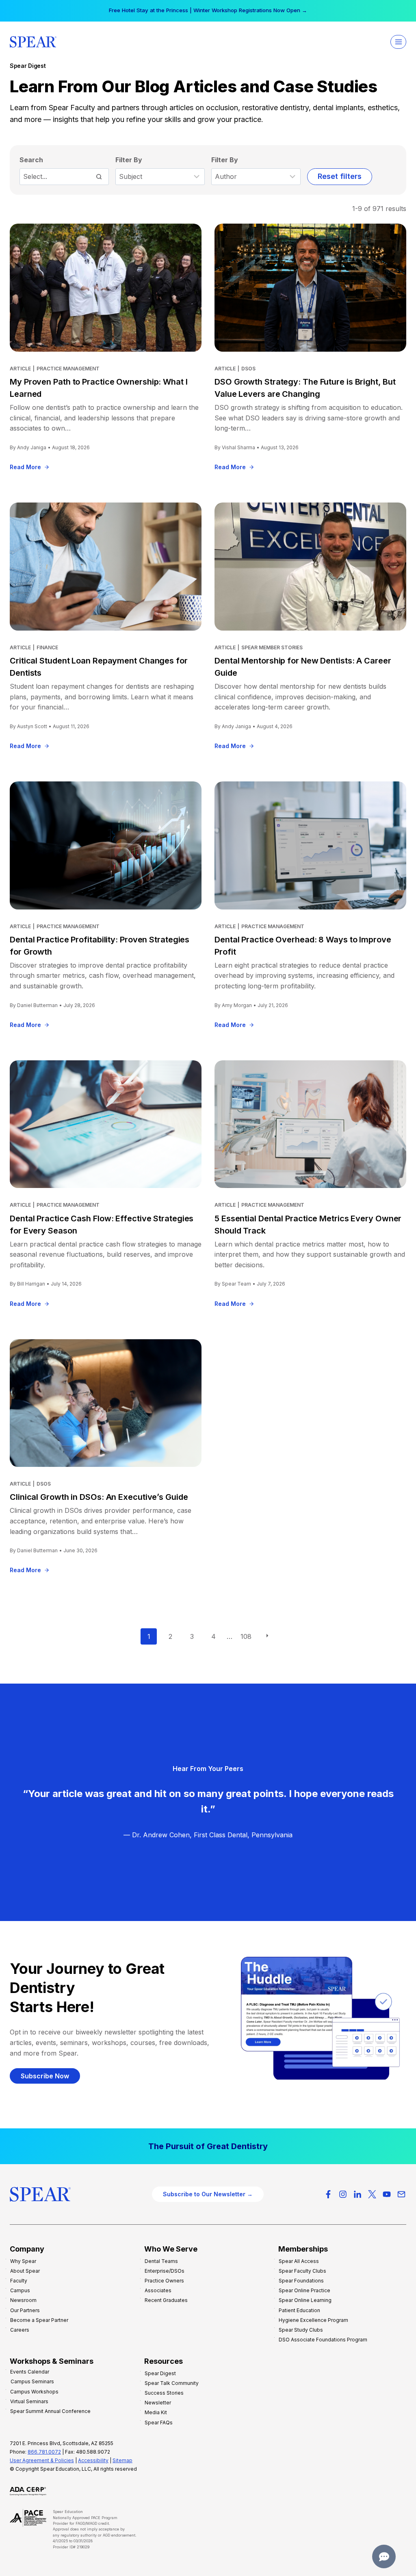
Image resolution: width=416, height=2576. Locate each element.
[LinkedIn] (357, 2194)
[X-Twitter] (372, 2194)
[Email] (401, 2194)
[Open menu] (398, 42)
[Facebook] (328, 2194)
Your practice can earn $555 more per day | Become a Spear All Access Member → (208, 10)
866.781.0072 (44, 2452)
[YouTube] (387, 2194)
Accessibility (93, 2460)
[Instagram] (343, 2194)
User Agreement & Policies (42, 2460)
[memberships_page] (208, 2146)
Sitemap (122, 2460)
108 (246, 1636)
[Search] (99, 176)
